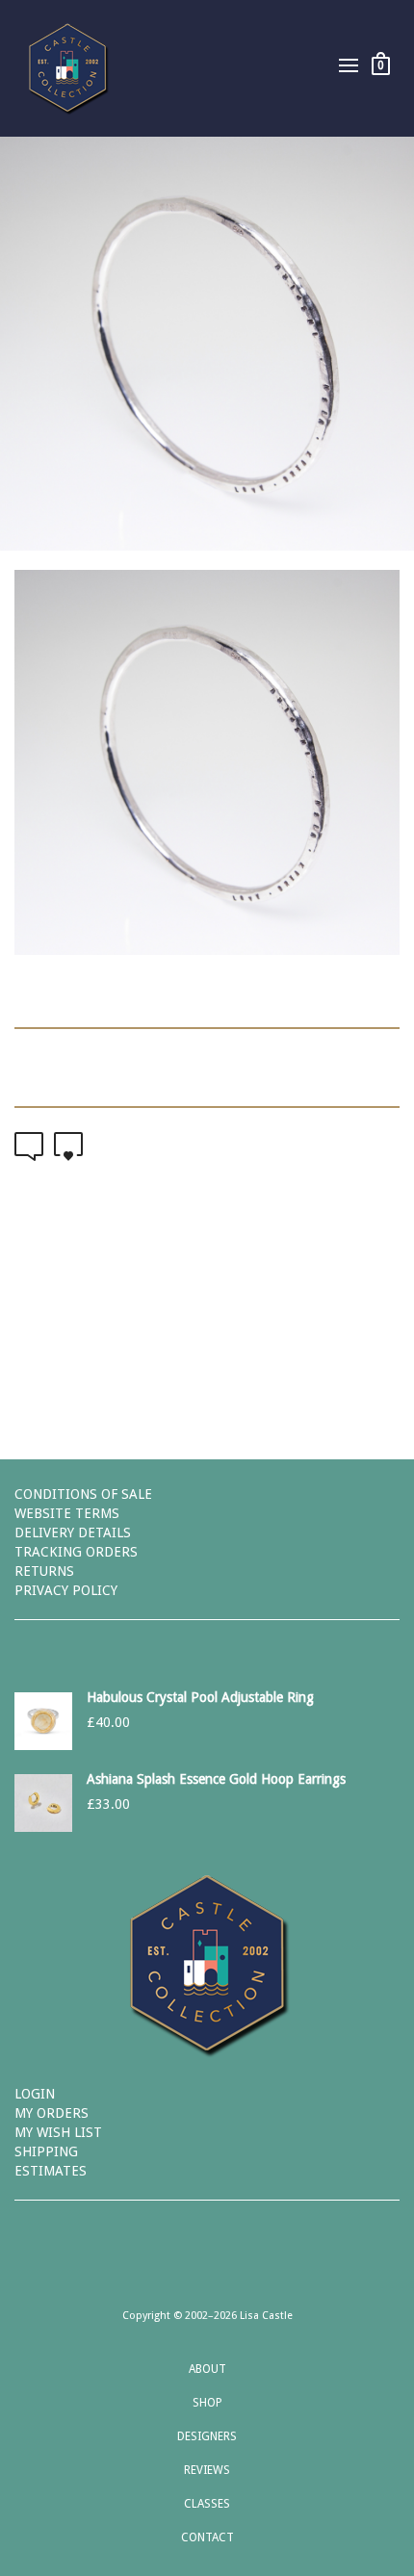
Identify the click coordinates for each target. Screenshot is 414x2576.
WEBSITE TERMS (67, 1513)
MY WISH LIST (58, 2132)
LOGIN (35, 2094)
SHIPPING (46, 2151)
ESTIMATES (51, 2171)
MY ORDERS (52, 2113)
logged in (248, 1341)
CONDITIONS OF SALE (83, 1494)
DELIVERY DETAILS (73, 1533)
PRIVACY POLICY (66, 1590)
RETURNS (44, 1571)
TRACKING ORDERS (76, 1552)
